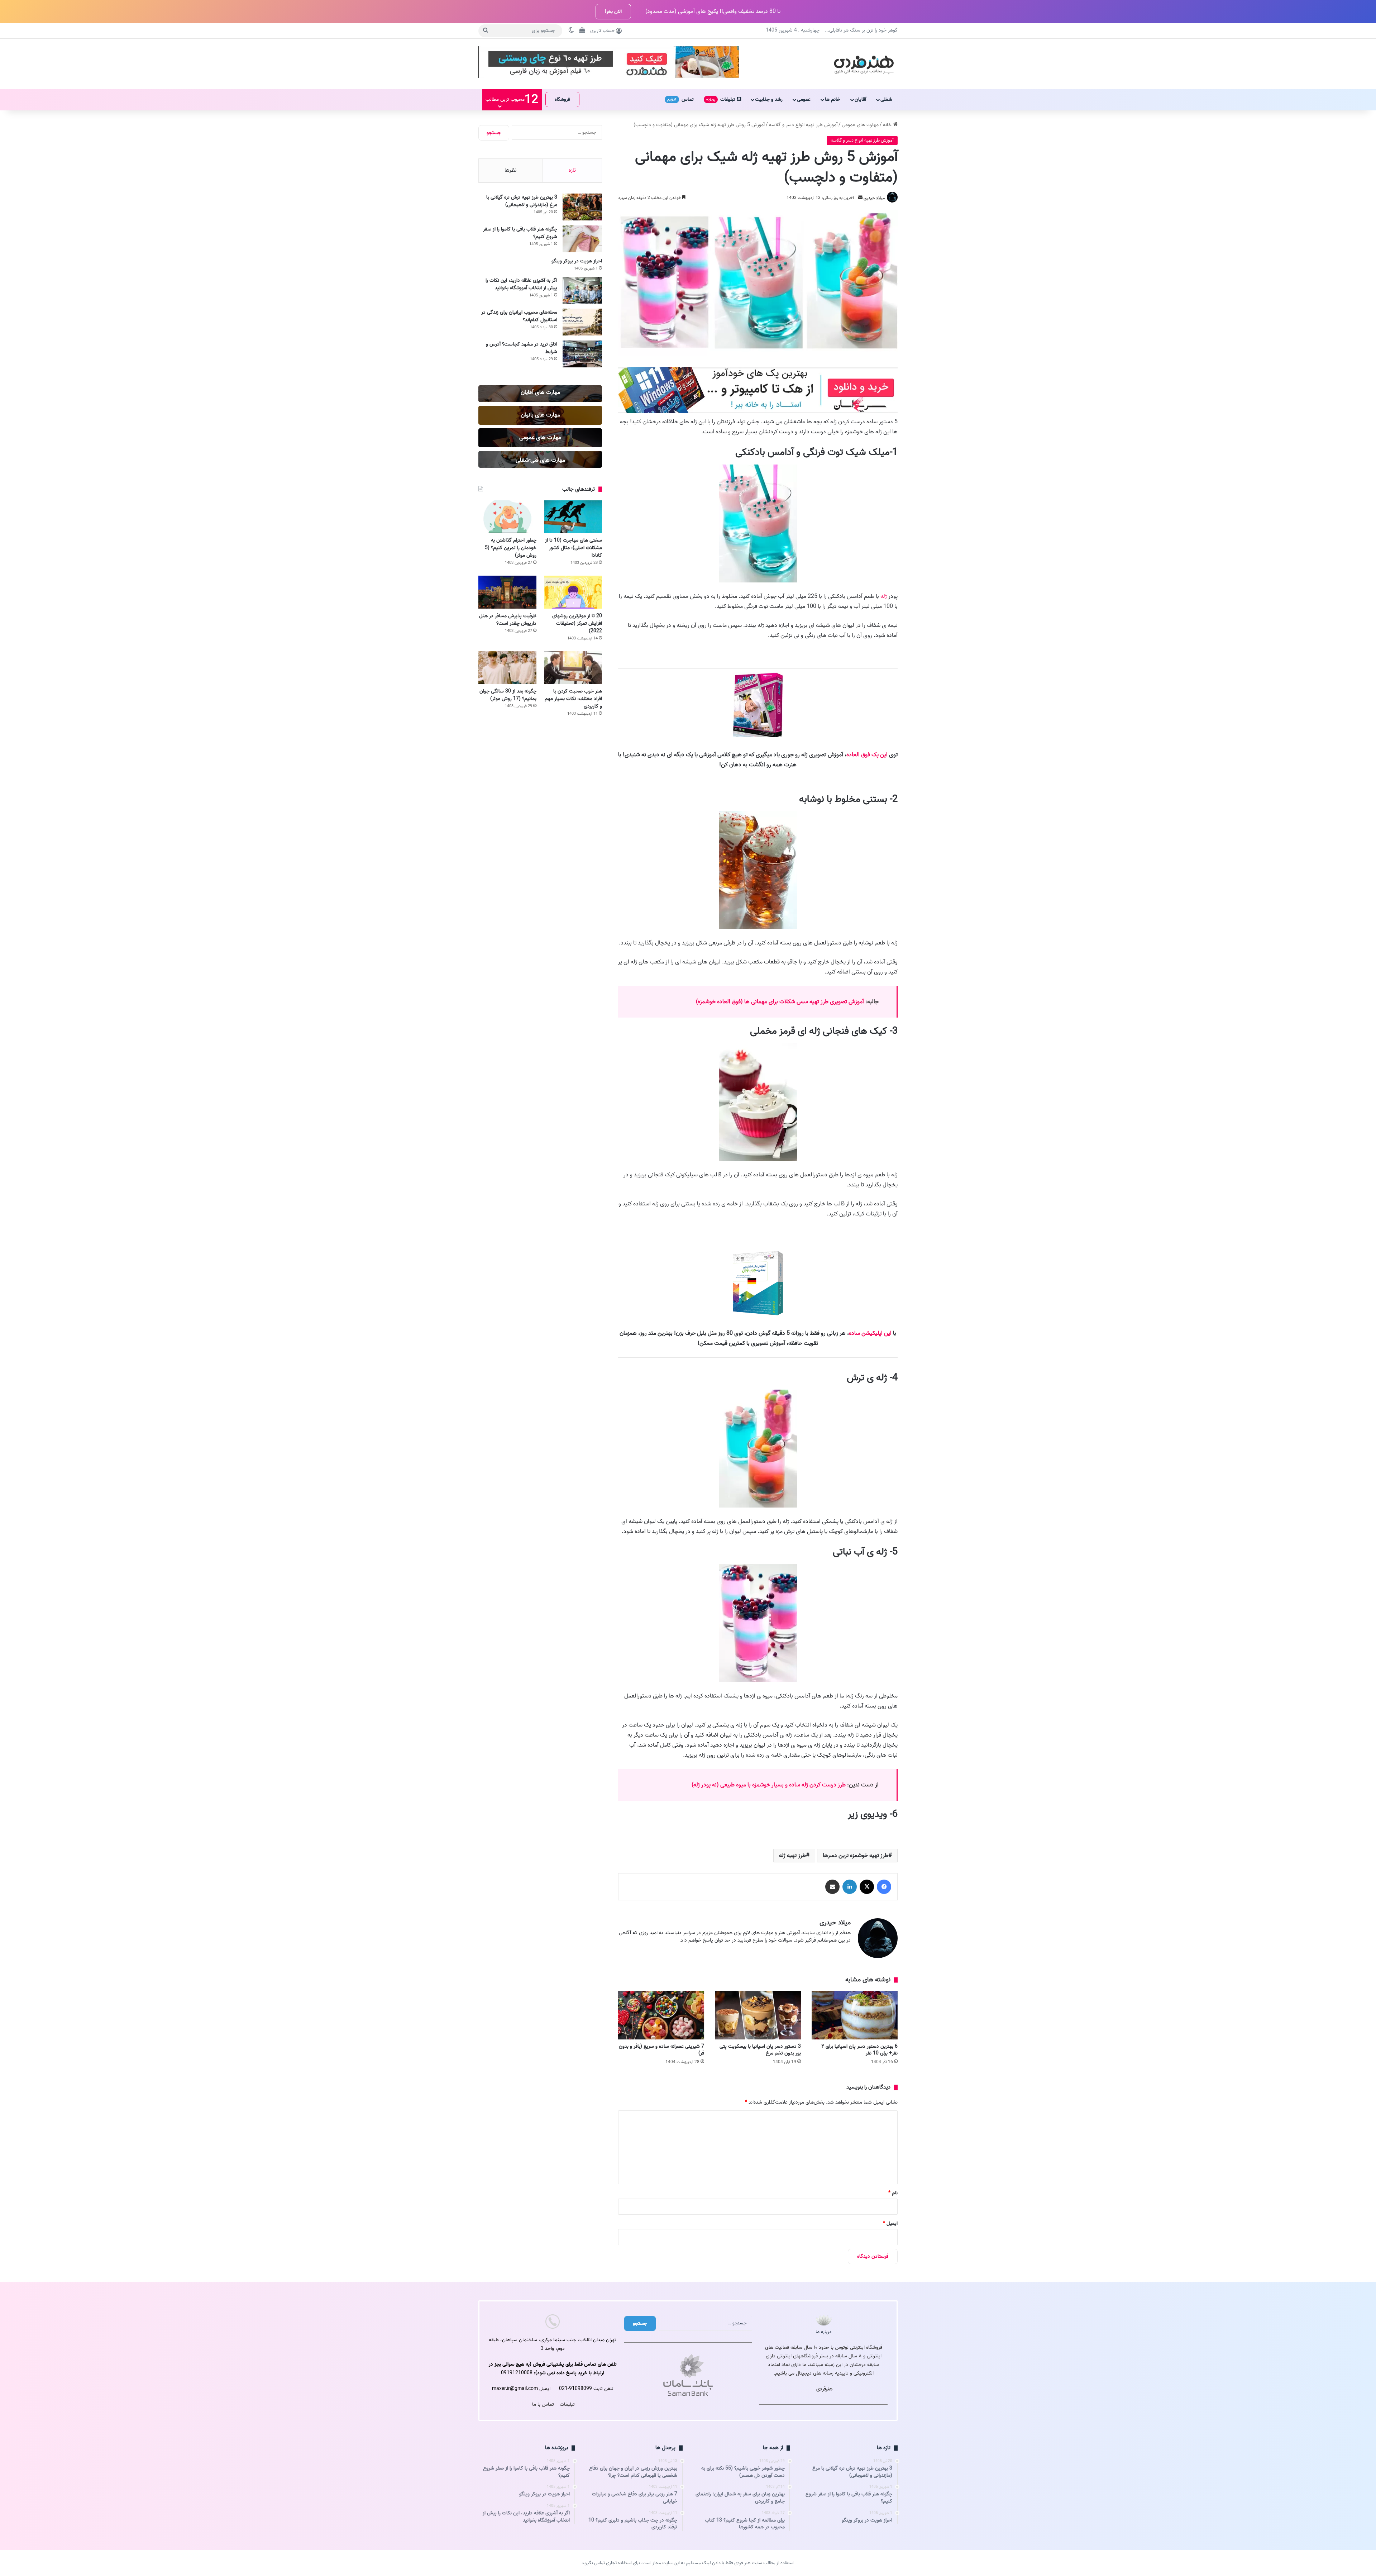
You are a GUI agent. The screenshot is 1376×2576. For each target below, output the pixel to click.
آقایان (860, 99)
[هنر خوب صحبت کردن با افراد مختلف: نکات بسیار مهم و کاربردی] (573, 668)
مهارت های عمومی (860, 125)
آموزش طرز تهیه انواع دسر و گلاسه (803, 125)
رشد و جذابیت (769, 99)
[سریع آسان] (758, 412)
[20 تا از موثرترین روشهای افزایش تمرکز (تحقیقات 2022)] (573, 592)
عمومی (804, 99)
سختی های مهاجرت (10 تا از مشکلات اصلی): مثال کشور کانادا (574, 548)
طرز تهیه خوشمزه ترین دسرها (856, 1856)
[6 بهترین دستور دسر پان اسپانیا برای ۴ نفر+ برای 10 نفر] (855, 2015)
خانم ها (833, 99)
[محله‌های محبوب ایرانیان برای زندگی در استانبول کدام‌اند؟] (582, 322)
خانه (888, 125)
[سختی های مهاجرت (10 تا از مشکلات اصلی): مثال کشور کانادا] (573, 517)
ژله (884, 596)
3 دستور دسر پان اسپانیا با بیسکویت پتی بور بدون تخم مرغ (760, 2050)
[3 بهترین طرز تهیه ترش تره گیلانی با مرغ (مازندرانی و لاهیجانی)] (582, 207)
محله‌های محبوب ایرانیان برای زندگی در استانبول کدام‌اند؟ (519, 316)
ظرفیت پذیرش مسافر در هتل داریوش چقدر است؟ (508, 620)
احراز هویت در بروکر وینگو (577, 261)
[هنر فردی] (864, 64)
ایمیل (890, 2223)
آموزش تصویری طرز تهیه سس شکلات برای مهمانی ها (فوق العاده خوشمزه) (781, 1002)
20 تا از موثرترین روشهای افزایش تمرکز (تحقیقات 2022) (577, 623)
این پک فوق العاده (867, 755)
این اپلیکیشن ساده (870, 1333)
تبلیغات (722, 99)
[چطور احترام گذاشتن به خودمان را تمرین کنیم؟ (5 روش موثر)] (507, 517)
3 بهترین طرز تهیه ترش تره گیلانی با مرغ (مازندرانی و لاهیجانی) (522, 201)
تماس (680, 99)
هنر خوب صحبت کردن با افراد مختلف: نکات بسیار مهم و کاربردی (573, 699)
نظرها (510, 170)
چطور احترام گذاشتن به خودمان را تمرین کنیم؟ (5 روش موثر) (511, 548)
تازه (572, 170)
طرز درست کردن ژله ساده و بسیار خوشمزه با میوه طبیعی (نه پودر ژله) (769, 1785)
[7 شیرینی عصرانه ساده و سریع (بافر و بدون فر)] (661, 2015)
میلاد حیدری (874, 198)
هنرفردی (824, 2389)
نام (893, 2193)
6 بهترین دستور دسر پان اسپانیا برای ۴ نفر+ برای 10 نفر (859, 2050)
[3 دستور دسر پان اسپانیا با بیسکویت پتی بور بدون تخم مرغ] (758, 2015)
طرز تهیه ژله (792, 1856)
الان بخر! (613, 12)
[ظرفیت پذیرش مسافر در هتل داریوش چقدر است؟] (507, 592)
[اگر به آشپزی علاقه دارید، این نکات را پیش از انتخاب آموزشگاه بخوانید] (582, 290)
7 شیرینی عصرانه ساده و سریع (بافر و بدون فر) (661, 2050)
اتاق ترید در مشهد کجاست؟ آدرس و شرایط (522, 348)
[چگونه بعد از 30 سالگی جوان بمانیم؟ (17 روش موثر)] (507, 668)
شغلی (886, 99)
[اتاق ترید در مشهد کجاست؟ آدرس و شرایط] (582, 354)
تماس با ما (543, 2404)
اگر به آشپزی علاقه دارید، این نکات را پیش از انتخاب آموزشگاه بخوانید (521, 284)
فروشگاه (562, 99)
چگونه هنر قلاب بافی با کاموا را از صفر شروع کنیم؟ (520, 233)
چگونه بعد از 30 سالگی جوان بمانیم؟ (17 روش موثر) (508, 695)
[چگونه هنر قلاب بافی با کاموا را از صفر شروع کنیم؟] (582, 239)
